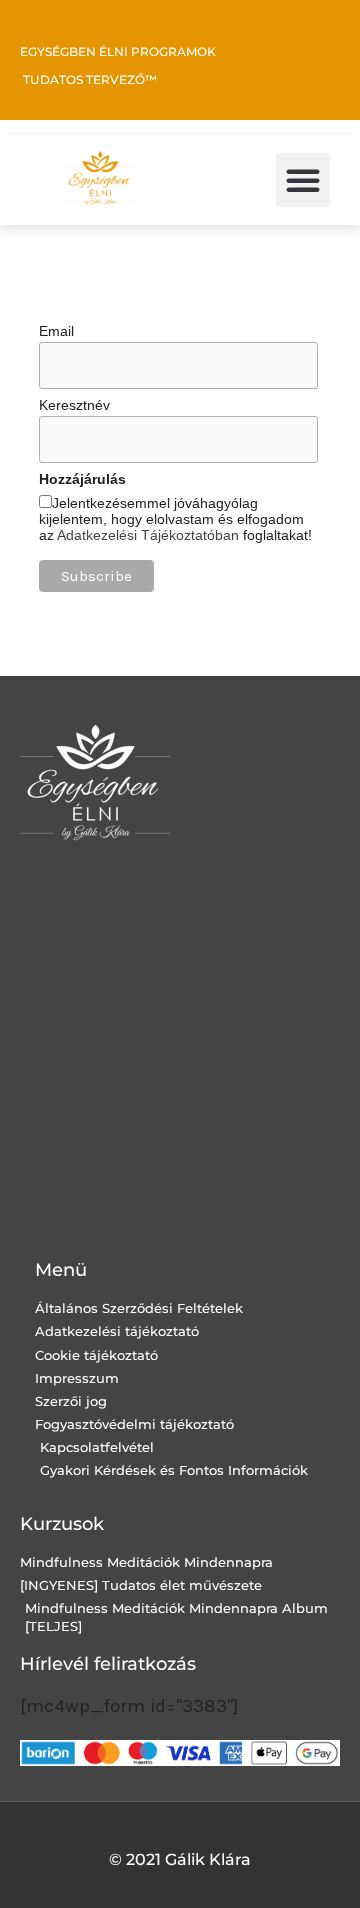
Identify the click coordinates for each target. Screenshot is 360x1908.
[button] (303, 180)
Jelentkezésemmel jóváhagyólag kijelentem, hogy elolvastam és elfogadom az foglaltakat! (175, 519)
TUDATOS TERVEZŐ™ (90, 79)
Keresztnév (74, 405)
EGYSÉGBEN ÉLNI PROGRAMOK (118, 51)
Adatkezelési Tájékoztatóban (148, 535)
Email (56, 331)
